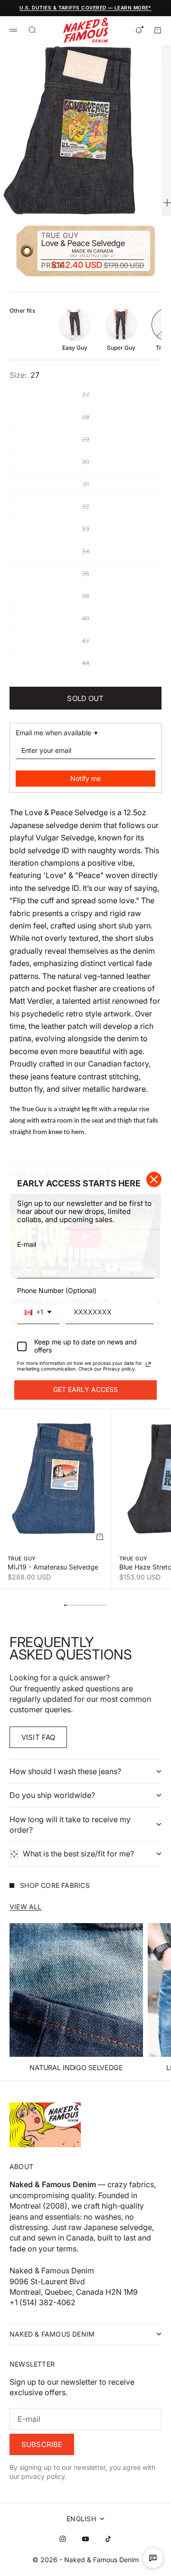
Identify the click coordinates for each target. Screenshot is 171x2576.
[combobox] (38, 1313)
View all (26, 1907)
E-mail (27, 1245)
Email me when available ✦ (57, 733)
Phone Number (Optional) (57, 1290)
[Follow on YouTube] (85, 2539)
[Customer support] (153, 2558)
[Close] (154, 1179)
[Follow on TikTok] (108, 2539)
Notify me (85, 778)
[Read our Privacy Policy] (148, 1364)
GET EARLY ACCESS (85, 1389)
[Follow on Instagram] (63, 2539)
